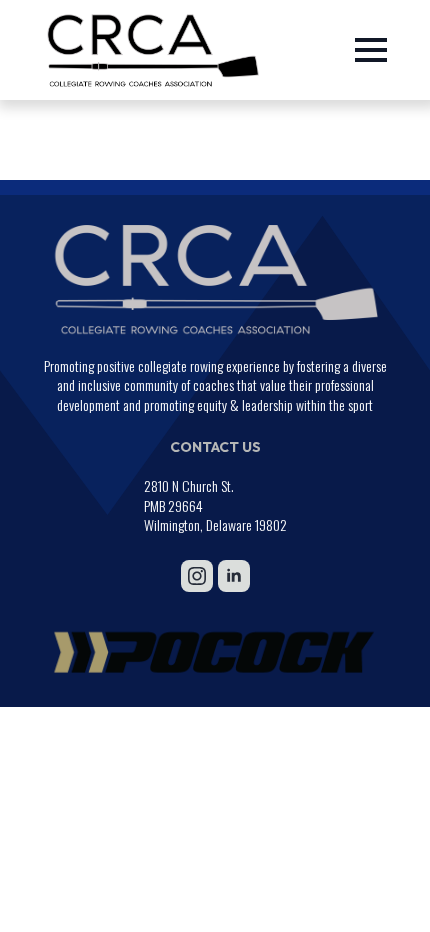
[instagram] (197, 576)
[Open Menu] (371, 50)
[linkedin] (234, 576)
